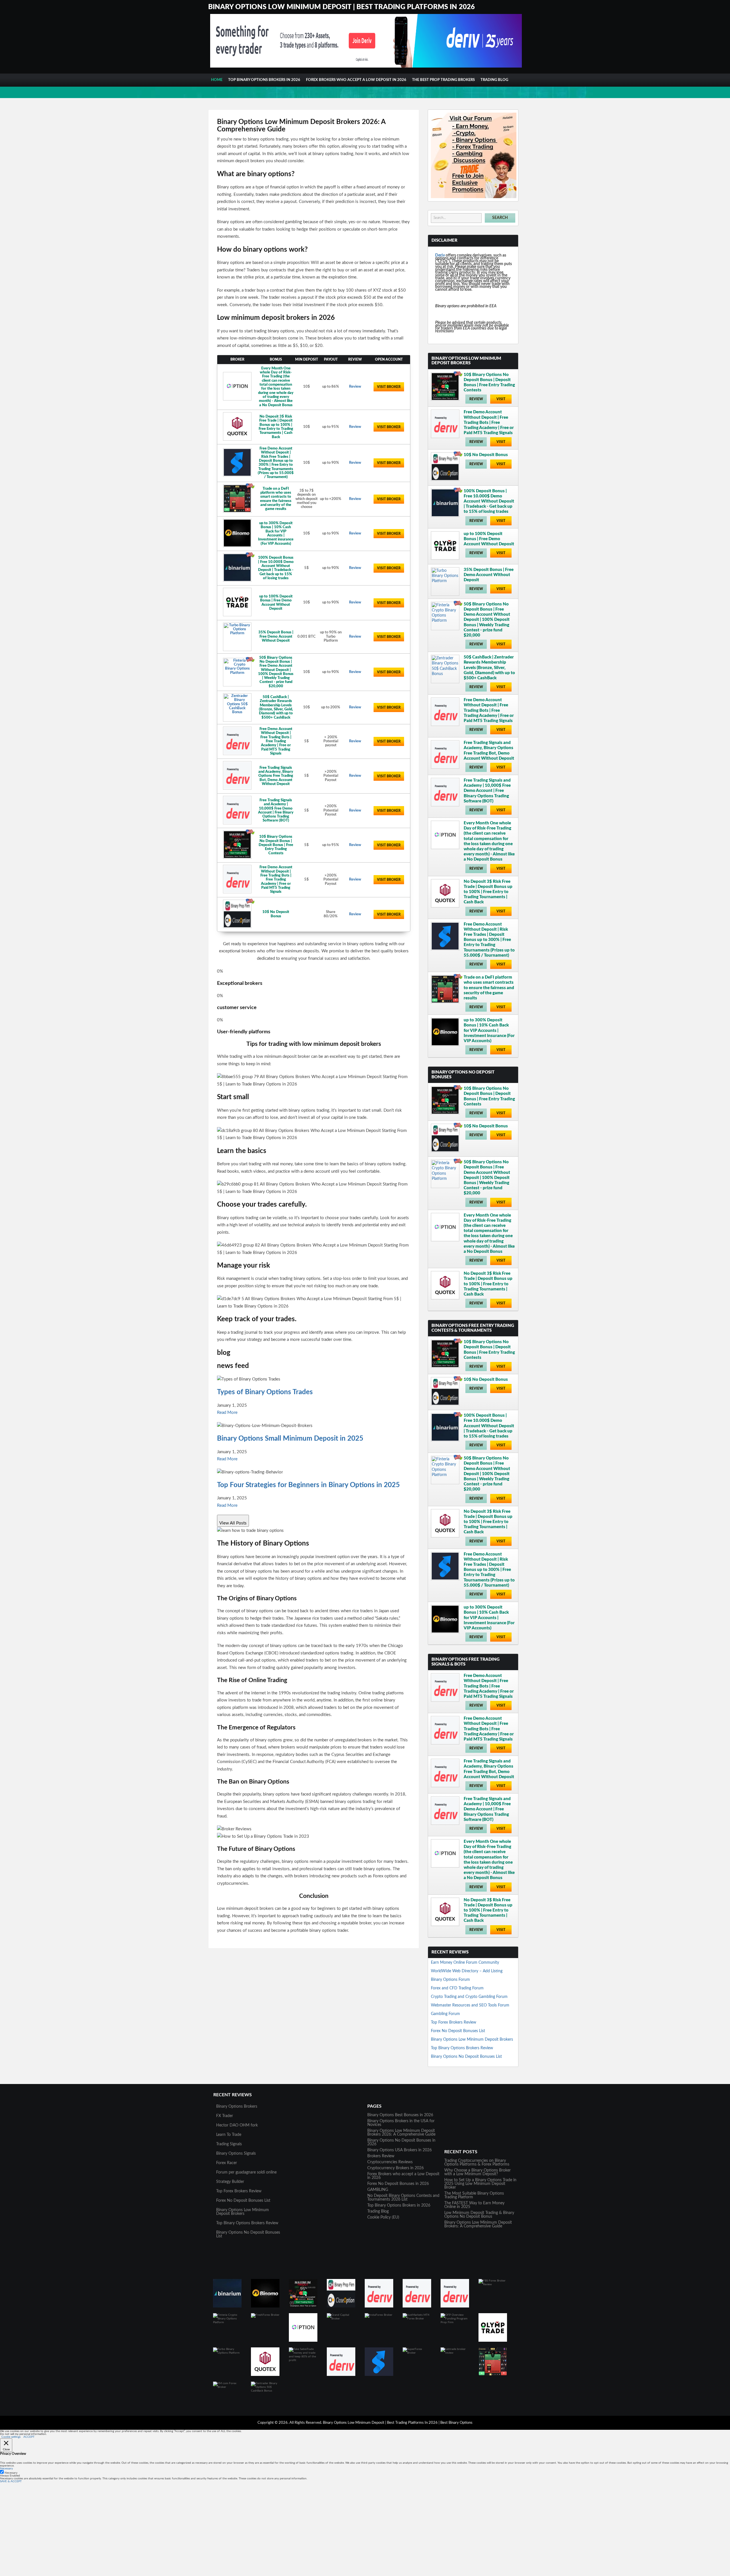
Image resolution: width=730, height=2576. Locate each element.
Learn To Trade (229, 2135)
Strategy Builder (230, 2182)
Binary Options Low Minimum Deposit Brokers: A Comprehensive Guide (478, 2224)
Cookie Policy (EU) (383, 2217)
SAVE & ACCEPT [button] (11, 2481)
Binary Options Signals (236, 2154)
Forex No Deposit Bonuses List (458, 2031)
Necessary (11, 2473)
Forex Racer (227, 2163)
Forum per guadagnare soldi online (246, 2172)
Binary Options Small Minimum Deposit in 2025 (290, 1439)
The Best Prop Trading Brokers (443, 80)
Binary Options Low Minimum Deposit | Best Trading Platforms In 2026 (341, 7)
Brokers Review (381, 2156)
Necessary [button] (6, 2469)
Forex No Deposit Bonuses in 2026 (398, 2184)
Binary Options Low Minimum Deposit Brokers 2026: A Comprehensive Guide (401, 2133)
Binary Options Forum (450, 1980)
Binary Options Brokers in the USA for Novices (401, 2123)
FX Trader (225, 2116)
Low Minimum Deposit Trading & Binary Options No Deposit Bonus (479, 2215)
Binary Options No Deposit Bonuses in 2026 (401, 2142)
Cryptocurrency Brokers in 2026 (396, 2168)
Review (355, 387)
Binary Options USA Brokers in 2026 (400, 2150)
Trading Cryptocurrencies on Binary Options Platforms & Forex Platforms (477, 2163)
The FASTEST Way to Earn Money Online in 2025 (474, 2205)
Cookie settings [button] (11, 2437)
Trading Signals (229, 2144)
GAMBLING (378, 2190)
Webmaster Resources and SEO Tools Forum (470, 2005)
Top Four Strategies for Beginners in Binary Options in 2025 (308, 1485)
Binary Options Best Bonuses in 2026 (400, 2115)
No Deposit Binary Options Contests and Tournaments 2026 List (403, 2198)
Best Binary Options (456, 2423)
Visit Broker (389, 387)
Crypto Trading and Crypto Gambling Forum (469, 1997)
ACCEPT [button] (29, 2437)
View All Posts (233, 1523)
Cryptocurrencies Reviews (390, 2162)
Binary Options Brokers (237, 2107)
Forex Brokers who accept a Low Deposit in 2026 (356, 80)
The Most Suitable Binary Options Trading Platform (474, 2195)
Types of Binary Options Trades (265, 1392)
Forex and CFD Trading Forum (457, 1988)
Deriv (440, 255)
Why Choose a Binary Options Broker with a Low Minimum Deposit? (477, 2172)
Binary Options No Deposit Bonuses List (466, 2057)
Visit (501, 399)
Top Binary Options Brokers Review (462, 2048)
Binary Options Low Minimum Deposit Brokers (472, 2040)
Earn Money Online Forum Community (465, 1963)
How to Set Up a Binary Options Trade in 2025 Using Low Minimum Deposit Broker (480, 2184)
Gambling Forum (445, 2014)
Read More (227, 1413)
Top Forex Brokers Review (454, 2022)
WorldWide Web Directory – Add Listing (467, 1971)
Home (217, 80)
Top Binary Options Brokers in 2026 (264, 80)
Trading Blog (494, 80)
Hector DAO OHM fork (237, 2125)
